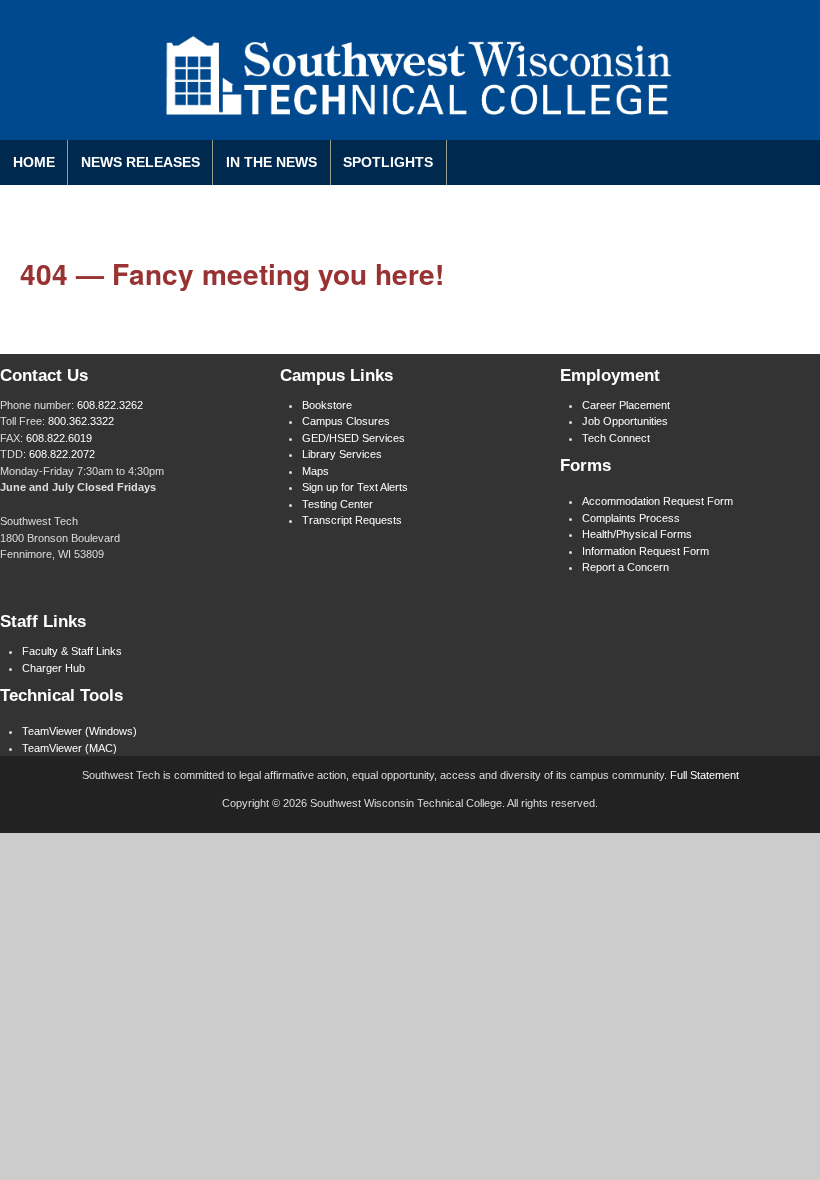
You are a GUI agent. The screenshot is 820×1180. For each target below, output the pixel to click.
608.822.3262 (110, 405)
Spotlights (388, 162)
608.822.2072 (62, 454)
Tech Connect (616, 438)
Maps (315, 471)
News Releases (140, 162)
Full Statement (704, 775)
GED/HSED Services (353, 438)
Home (34, 162)
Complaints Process (631, 518)
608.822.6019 (59, 438)
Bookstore (327, 405)
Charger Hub (53, 668)
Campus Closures (346, 421)
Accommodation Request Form (657, 501)
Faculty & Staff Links (72, 651)
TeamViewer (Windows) (79, 731)
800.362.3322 (81, 421)
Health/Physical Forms (637, 534)
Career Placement (626, 405)
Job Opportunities (625, 421)
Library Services (342, 454)
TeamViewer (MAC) (69, 748)
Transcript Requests (352, 520)
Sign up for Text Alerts (355, 487)
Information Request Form (645, 551)
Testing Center (337, 504)
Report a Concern (625, 567)
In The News (271, 162)
